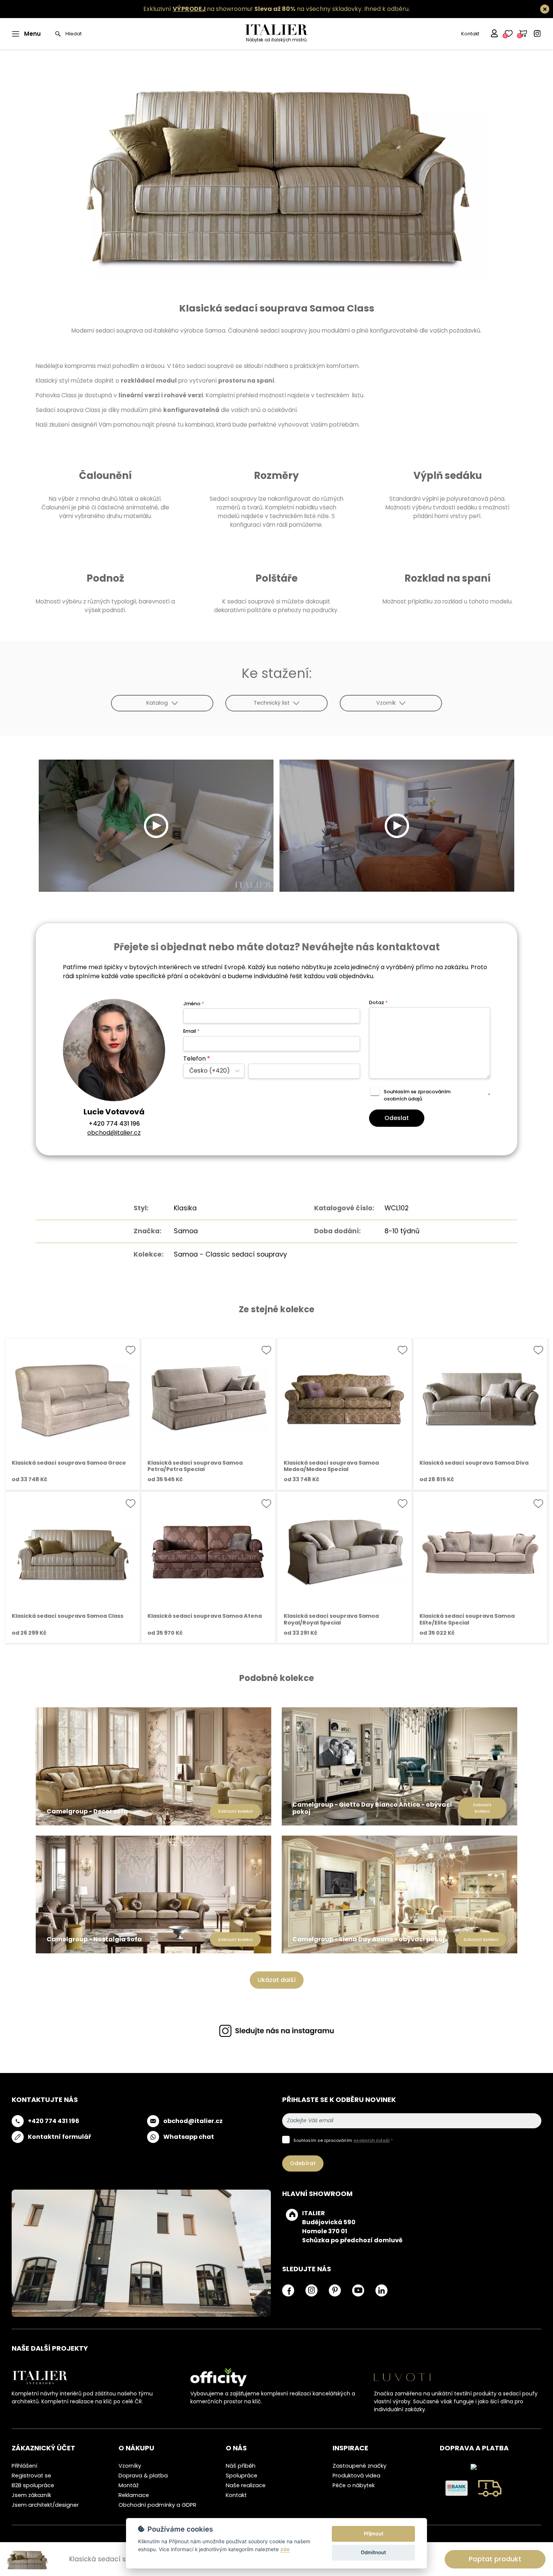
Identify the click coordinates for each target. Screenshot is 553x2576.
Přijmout (374, 2533)
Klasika (185, 1208)
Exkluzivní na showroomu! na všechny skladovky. (253, 9)
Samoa (186, 1231)
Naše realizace (246, 2485)
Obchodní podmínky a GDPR (157, 2505)
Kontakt (470, 34)
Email (191, 1031)
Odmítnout (373, 2552)
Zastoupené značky (359, 2466)
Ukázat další (277, 1980)
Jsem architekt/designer (45, 2505)
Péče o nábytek (354, 2485)
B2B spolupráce (33, 2485)
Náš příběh (241, 2466)
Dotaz (378, 1002)
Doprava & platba (143, 2476)
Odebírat (303, 2163)
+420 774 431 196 (114, 1124)
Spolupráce (242, 2476)
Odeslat (397, 1118)
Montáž (129, 2485)
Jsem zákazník (31, 2495)
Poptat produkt (495, 2559)
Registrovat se (31, 2476)
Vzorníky (130, 2466)
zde (285, 2549)
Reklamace (134, 2495)
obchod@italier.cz (114, 1133)
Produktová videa (356, 2476)
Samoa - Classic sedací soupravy (230, 1254)
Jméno (194, 1004)
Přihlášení (24, 2466)
